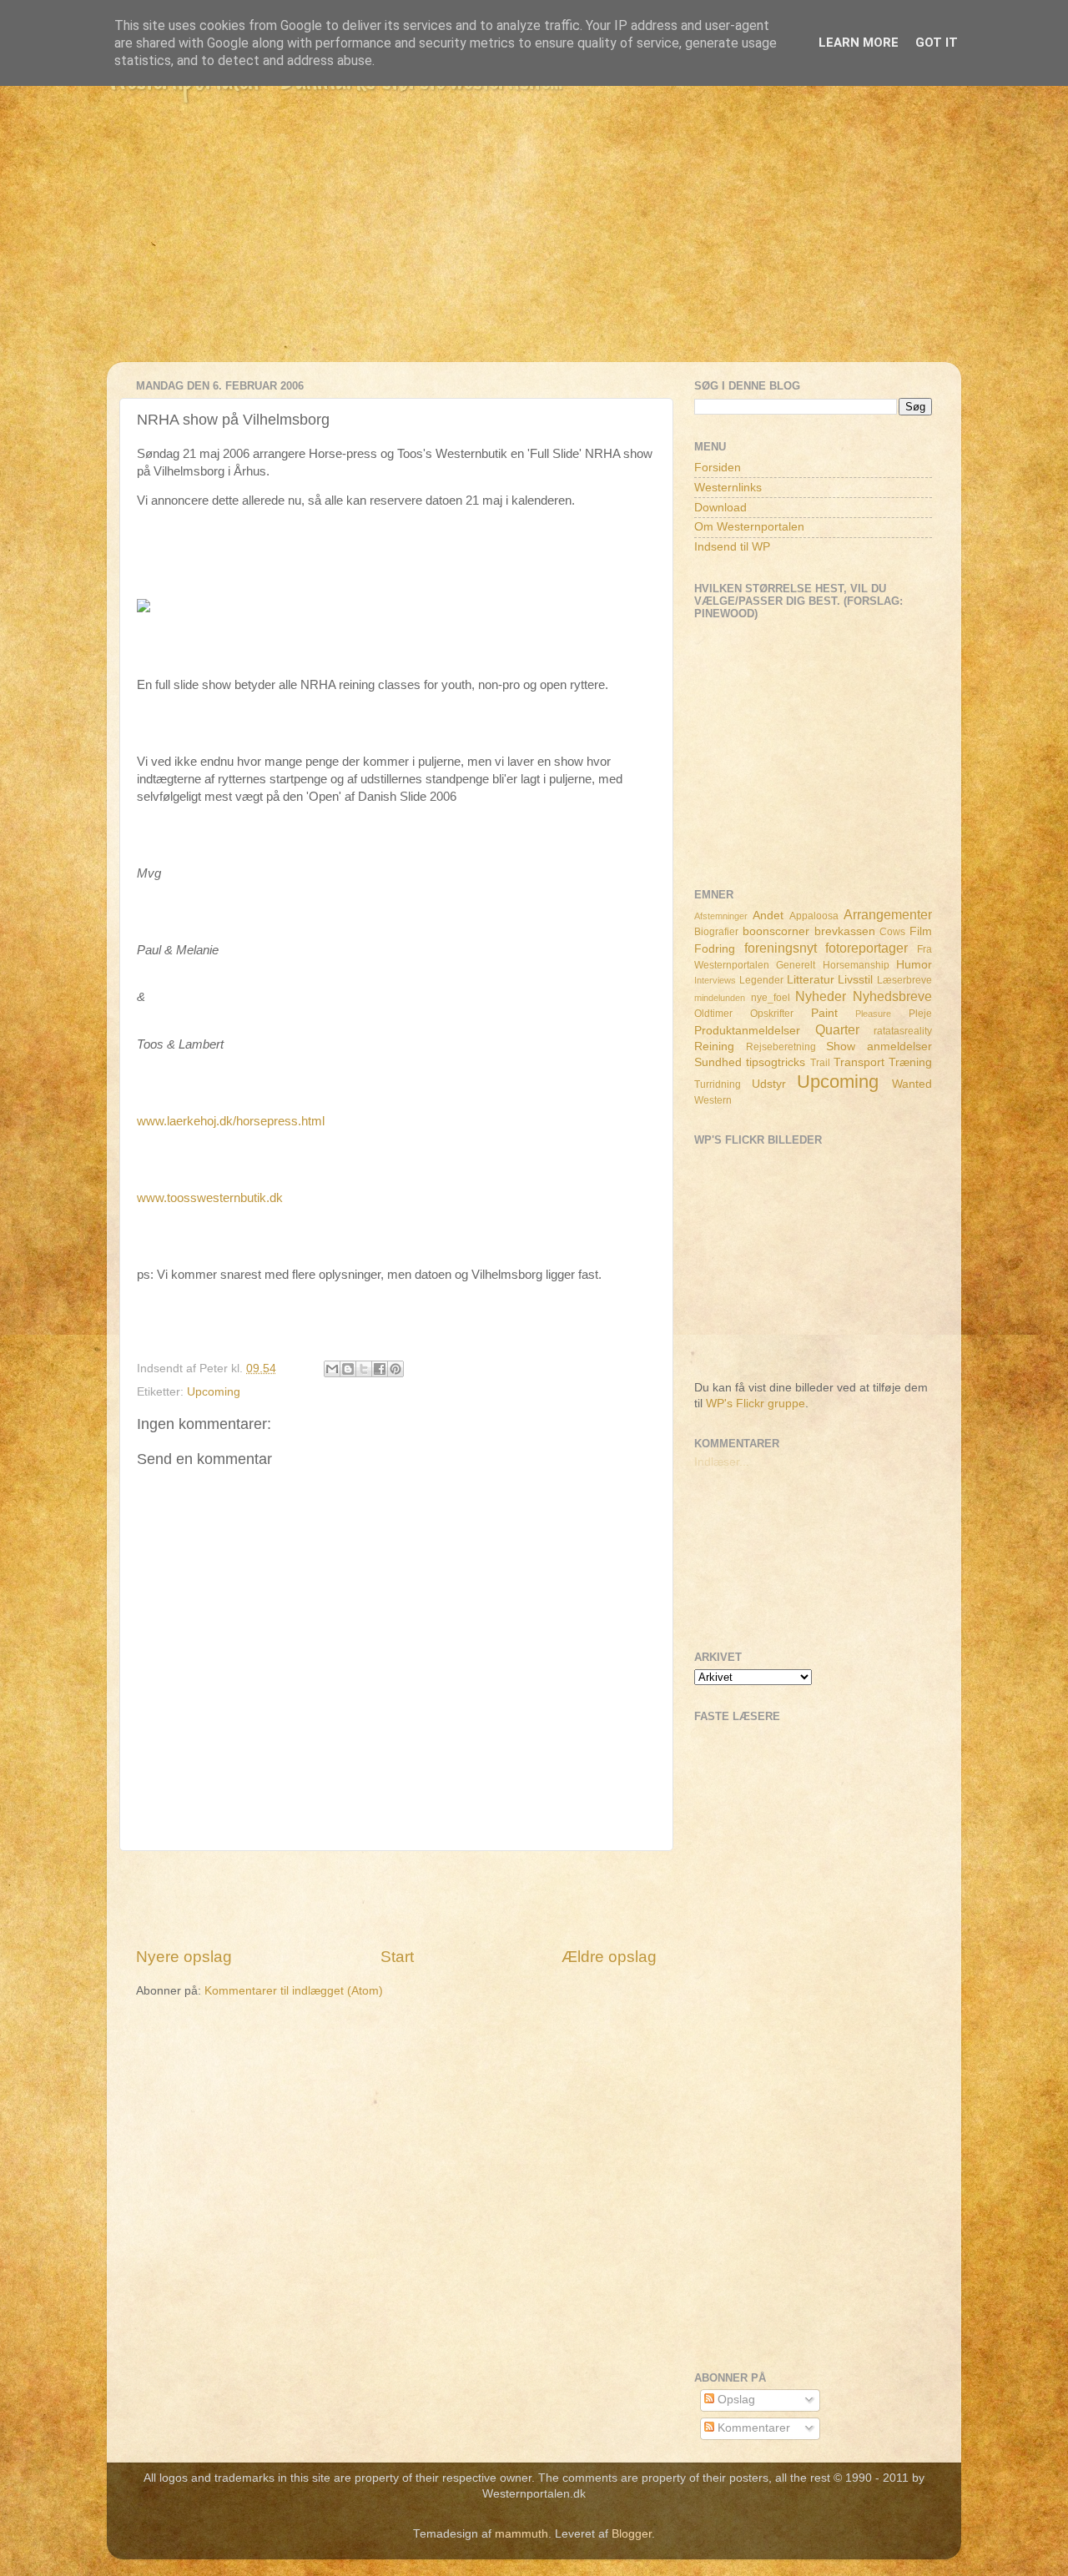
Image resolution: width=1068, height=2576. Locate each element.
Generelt (796, 965)
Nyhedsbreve (892, 996)
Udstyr (769, 1084)
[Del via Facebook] (380, 1369)
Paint (824, 1013)
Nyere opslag (184, 1957)
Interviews (715, 980)
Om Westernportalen (749, 527)
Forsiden (718, 468)
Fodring (715, 949)
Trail (820, 1063)
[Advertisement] (534, 245)
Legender (761, 980)
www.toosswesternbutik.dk (210, 1198)
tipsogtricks (776, 1062)
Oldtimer (713, 1014)
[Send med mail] (332, 1369)
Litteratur (811, 980)
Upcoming (214, 1392)
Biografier (716, 932)
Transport (859, 1062)
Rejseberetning (781, 1047)
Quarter (837, 1029)
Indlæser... (722, 1462)
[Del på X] (364, 1369)
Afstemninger (721, 916)
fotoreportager (866, 948)
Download (720, 508)
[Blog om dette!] (348, 1369)
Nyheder (821, 996)
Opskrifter (772, 1014)
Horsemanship (856, 965)
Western (713, 1100)
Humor (914, 965)
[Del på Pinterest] (395, 1369)
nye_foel (771, 998)
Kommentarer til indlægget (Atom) (294, 1991)
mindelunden (720, 998)
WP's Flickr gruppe (756, 1404)
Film (921, 931)
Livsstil (855, 980)
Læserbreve (904, 980)
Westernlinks (728, 488)
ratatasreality (903, 1031)
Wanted (912, 1084)
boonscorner (776, 931)
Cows (892, 932)
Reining (714, 1046)
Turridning (718, 1084)
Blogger (632, 2534)
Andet (768, 916)
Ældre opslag (609, 1957)
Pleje (920, 1014)
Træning (910, 1062)
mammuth (521, 2534)
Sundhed (718, 1062)
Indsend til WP (732, 547)
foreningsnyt (781, 948)
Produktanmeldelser (747, 1031)
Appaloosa (814, 916)
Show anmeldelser (879, 1046)
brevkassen (845, 931)
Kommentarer (752, 2428)
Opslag (735, 2400)
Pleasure (873, 1014)
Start (397, 1957)
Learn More (859, 43)
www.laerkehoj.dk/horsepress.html (231, 1121)
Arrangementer (888, 914)
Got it (937, 43)
